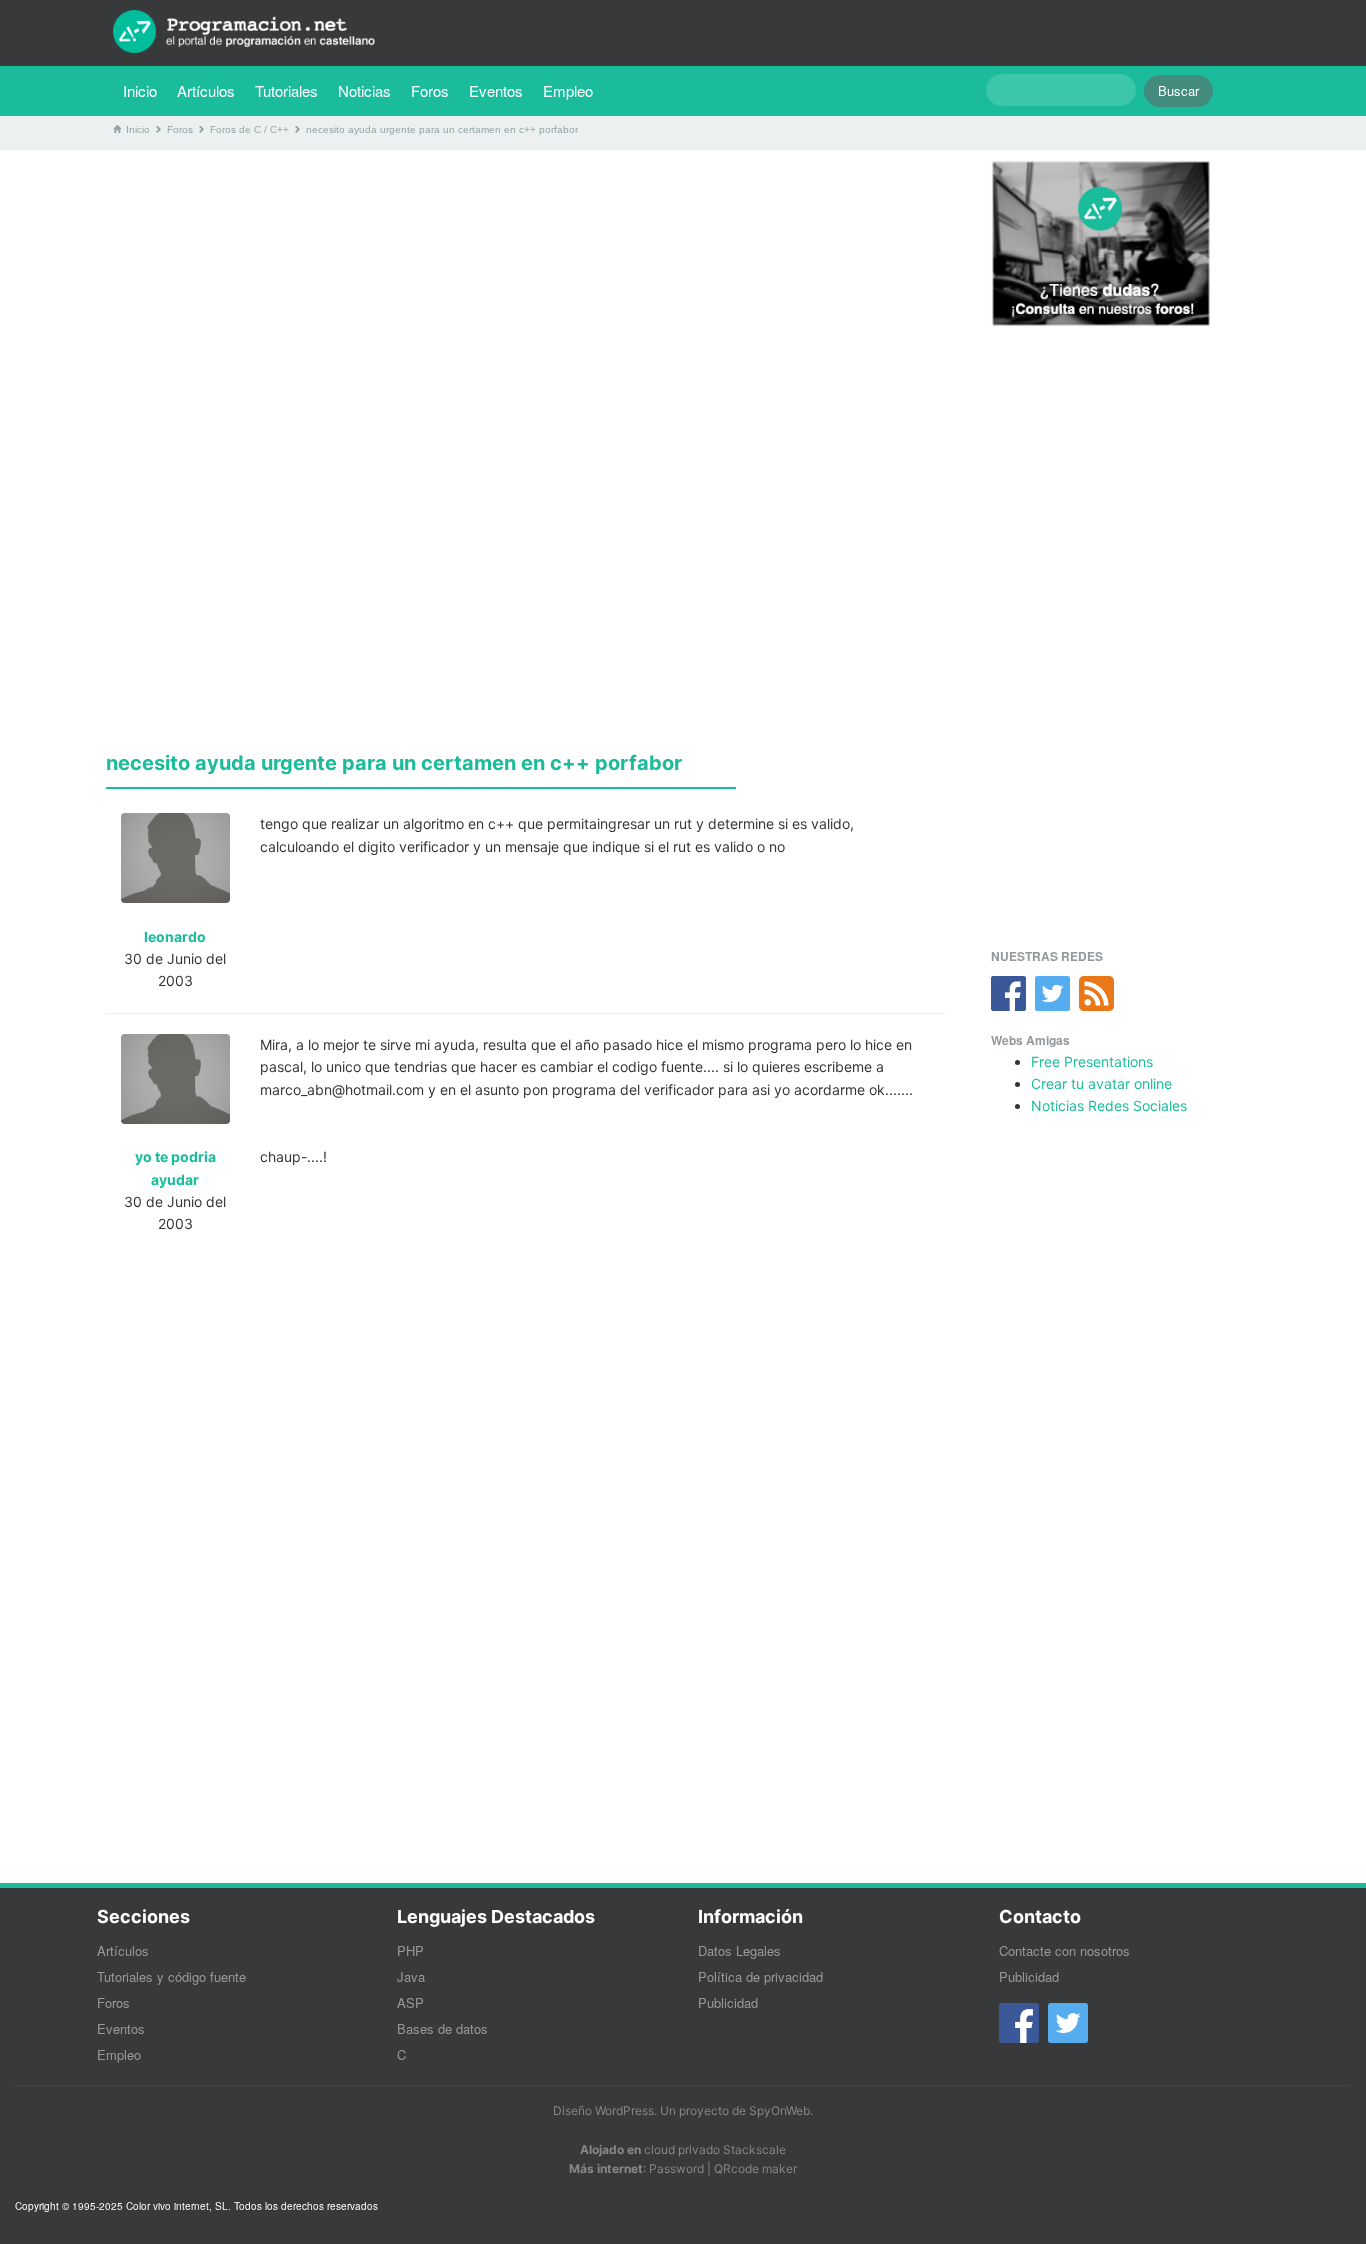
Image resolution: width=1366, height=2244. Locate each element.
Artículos (206, 90)
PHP (410, 1950)
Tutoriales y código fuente (171, 1976)
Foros (430, 90)
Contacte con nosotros (1064, 1950)
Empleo (568, 90)
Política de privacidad (760, 1976)
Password (676, 2168)
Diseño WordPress (603, 2110)
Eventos (496, 90)
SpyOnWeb (779, 2110)
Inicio (140, 90)
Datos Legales (739, 1950)
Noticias (364, 90)
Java (411, 1976)
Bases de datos (442, 2028)
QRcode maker (755, 2168)
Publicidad (728, 2002)
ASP (410, 2002)
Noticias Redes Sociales (1109, 1105)
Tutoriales (291, 90)
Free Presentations (1092, 1061)
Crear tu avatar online (1101, 1083)
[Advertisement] (526, 305)
